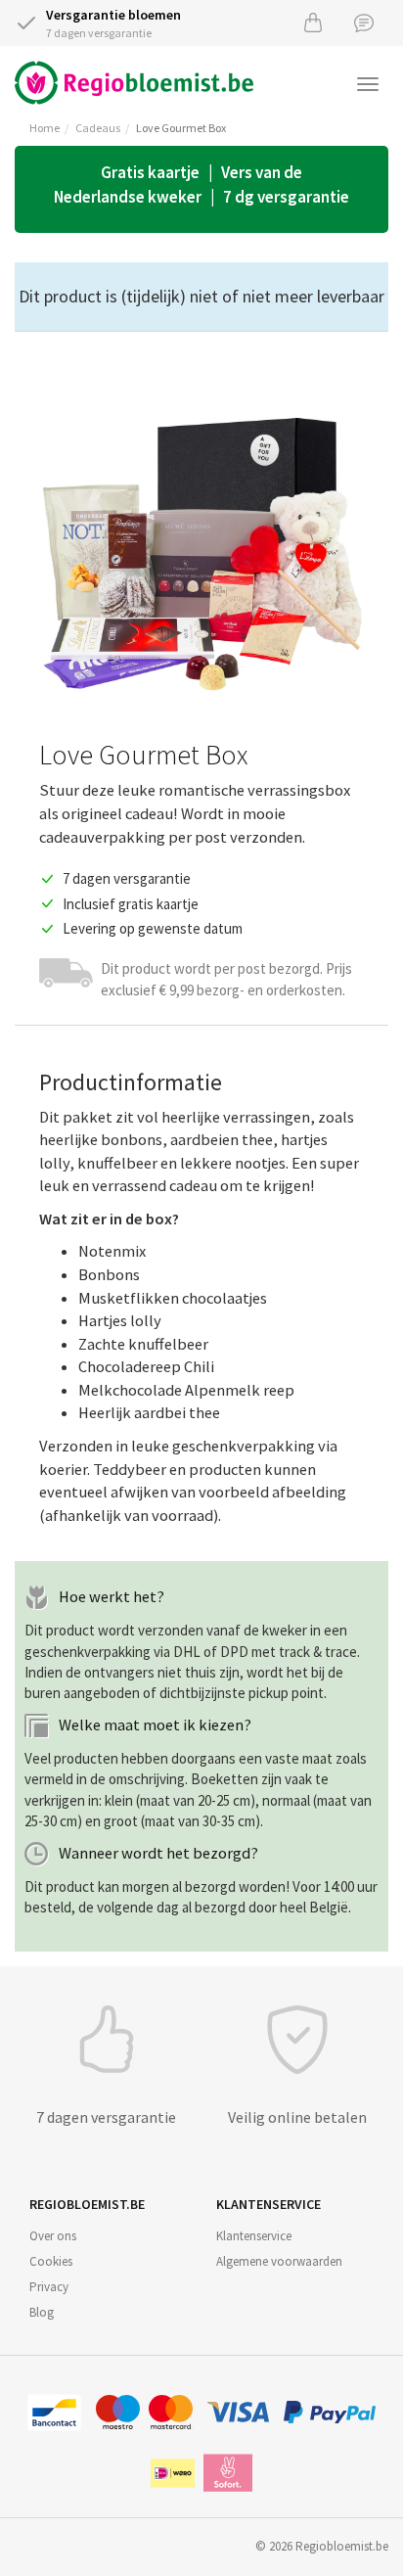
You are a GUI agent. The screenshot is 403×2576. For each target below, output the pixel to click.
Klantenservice (254, 2236)
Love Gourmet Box (181, 128)
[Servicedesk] (364, 22)
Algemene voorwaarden (279, 2261)
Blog (42, 2312)
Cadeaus (98, 128)
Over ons (53, 2236)
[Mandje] (313, 22)
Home (45, 128)
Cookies (51, 2261)
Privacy (49, 2287)
